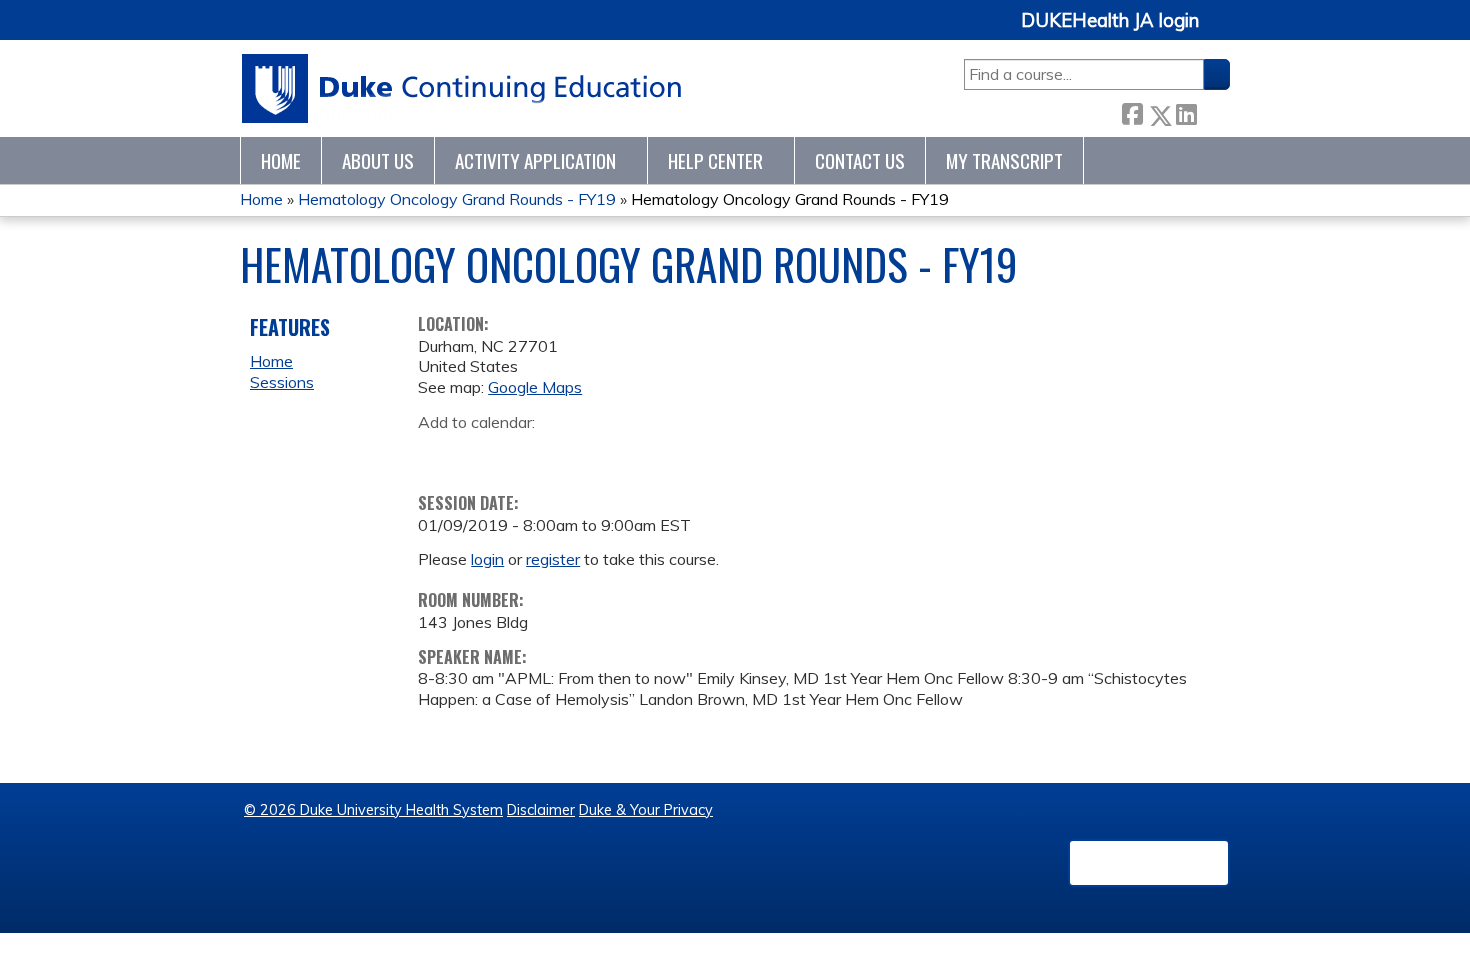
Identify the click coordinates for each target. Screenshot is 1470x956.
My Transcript (1004, 160)
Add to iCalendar (528, 452)
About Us (378, 160)
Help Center (715, 160)
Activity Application (535, 160)
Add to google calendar (438, 453)
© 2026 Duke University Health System (373, 810)
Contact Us (860, 160)
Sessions (282, 382)
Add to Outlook (576, 453)
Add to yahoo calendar (483, 453)
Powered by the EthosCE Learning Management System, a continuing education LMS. (1149, 863)
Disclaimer (541, 810)
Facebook (1132, 111)
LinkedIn (1186, 111)
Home (281, 160)
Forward (1213, 110)
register (553, 559)
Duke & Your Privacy (646, 810)
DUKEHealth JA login (1110, 21)
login (487, 559)
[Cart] (1222, 31)
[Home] (462, 88)
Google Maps (535, 387)
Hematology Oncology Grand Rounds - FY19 (457, 199)
